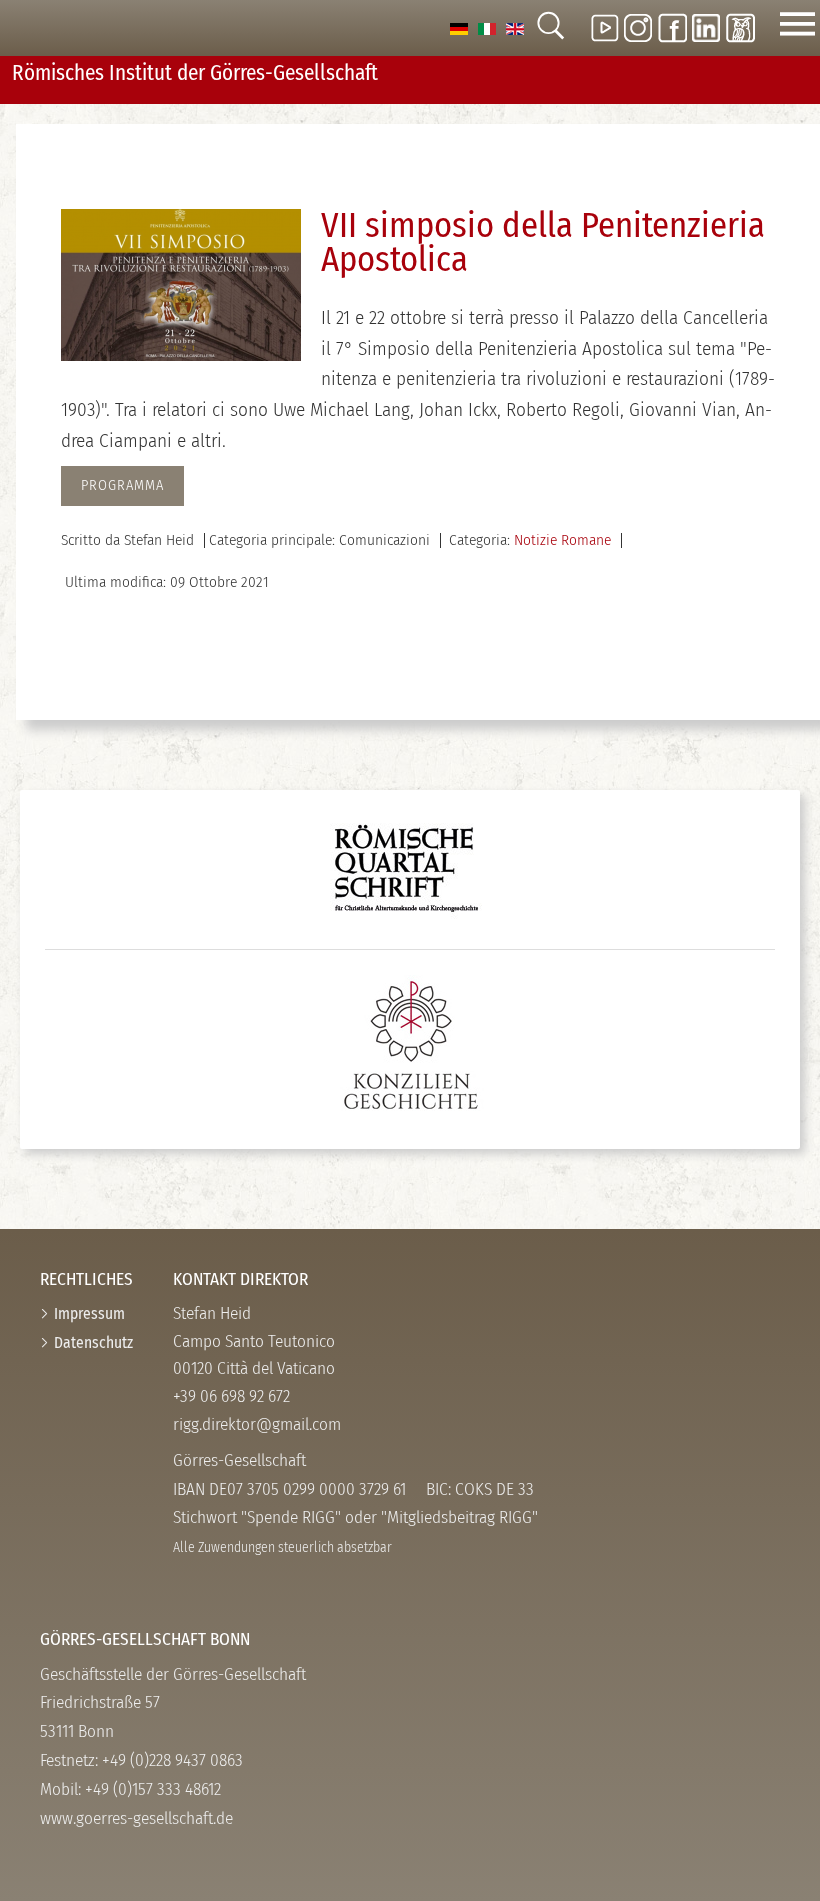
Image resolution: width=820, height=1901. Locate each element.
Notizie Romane (562, 540)
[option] (459, 27)
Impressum (89, 1313)
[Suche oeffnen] (550, 27)
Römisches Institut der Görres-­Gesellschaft (195, 73)
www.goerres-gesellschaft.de (136, 1818)
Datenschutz (93, 1342)
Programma (122, 485)
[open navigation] (797, 28)
